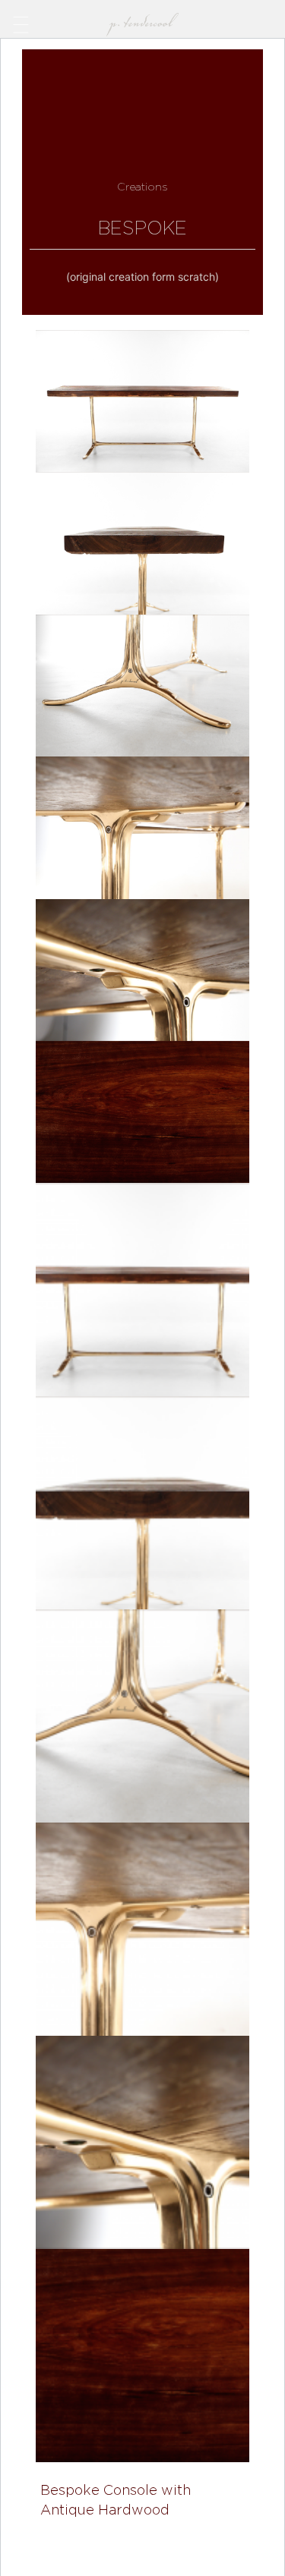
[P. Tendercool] (143, 21)
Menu (21, 23)
